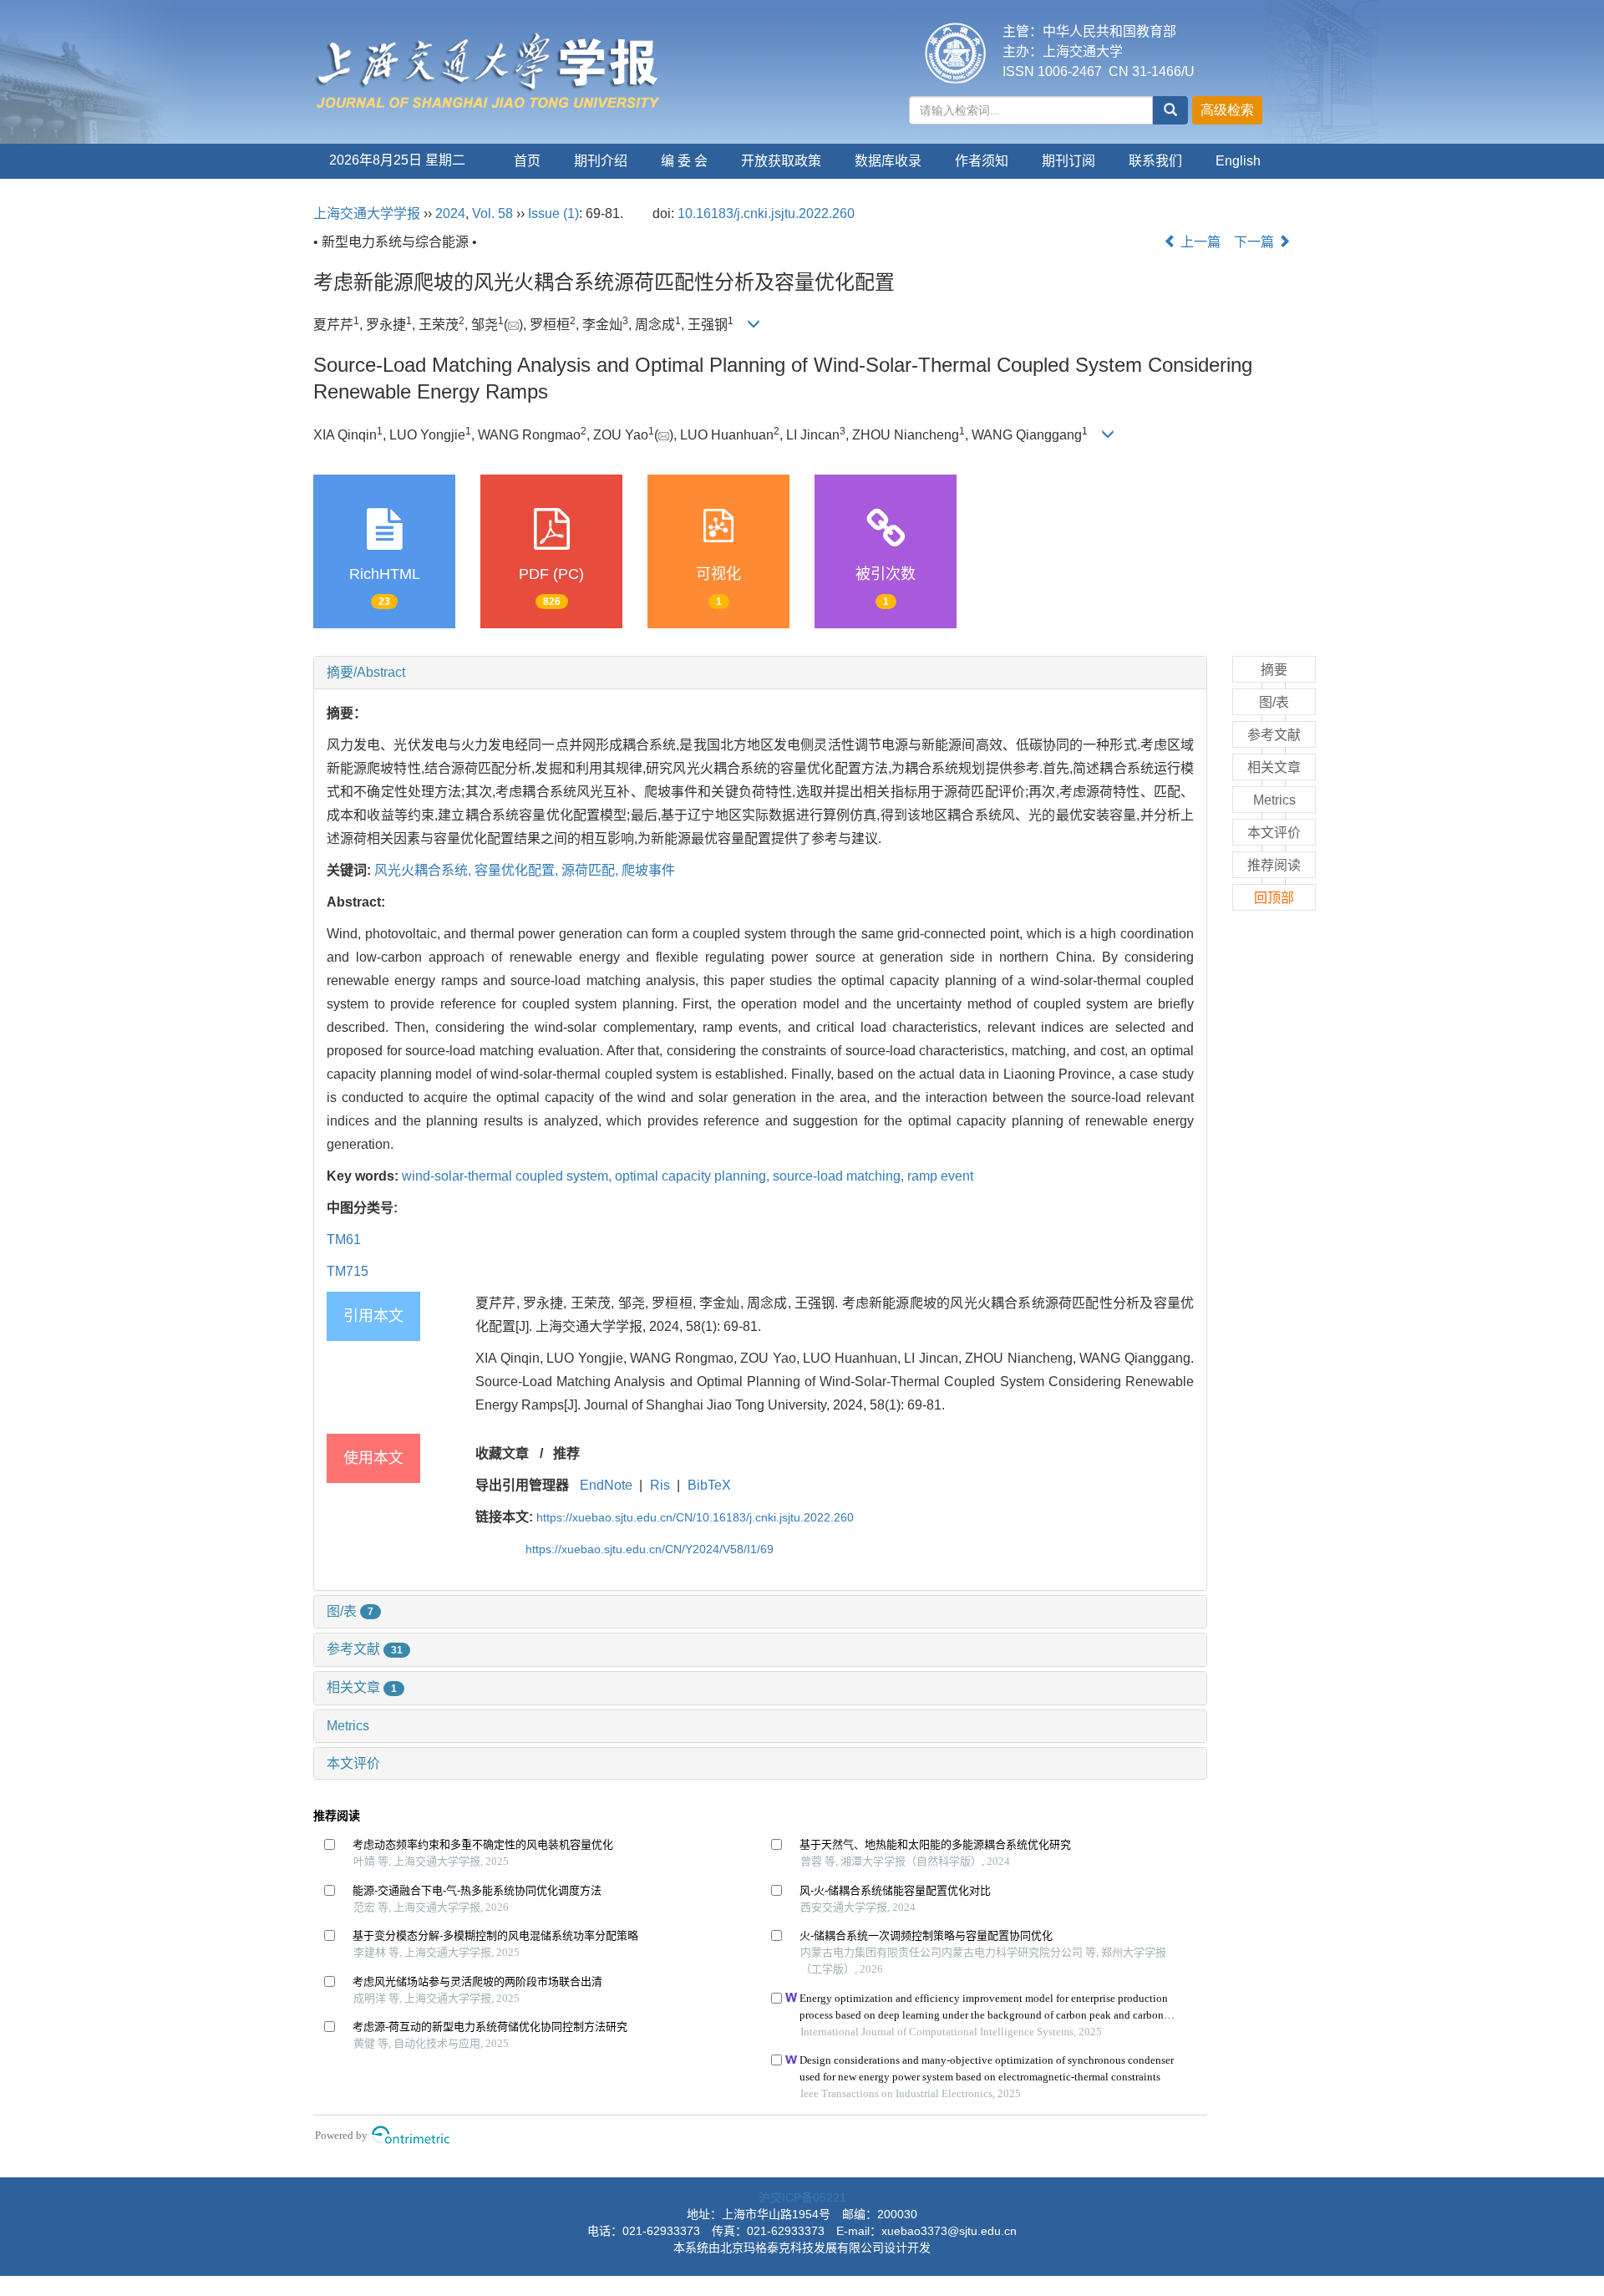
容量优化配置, (518, 870)
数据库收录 (888, 161)
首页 (527, 161)
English (1238, 161)
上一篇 (1199, 242)
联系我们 (1155, 161)
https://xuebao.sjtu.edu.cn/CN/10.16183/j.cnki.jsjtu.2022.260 (695, 1517)
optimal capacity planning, (694, 1176)
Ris (660, 1485)
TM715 (348, 1271)
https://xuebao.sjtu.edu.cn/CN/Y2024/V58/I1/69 (650, 1549)
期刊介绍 (601, 161)
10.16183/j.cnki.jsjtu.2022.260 (766, 213)
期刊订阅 (1068, 161)
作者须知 (982, 161)
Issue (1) (553, 213)
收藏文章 (502, 1453)
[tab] (760, 673)
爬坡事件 (648, 870)
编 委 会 (684, 161)
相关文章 (362, 1687)
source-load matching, (840, 1176)
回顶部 (1274, 898)
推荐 (566, 1453)
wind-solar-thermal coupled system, (508, 1176)
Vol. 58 (492, 213)
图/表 (350, 1611)
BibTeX (709, 1485)
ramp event (940, 1176)
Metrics (348, 1726)
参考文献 (365, 1649)
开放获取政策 (781, 161)
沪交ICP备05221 (802, 2197)
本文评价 (353, 1763)
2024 (450, 213)
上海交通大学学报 (367, 213)
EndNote (606, 1485)
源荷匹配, (591, 870)
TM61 (344, 1239)
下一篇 (1256, 242)
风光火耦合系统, (424, 870)
